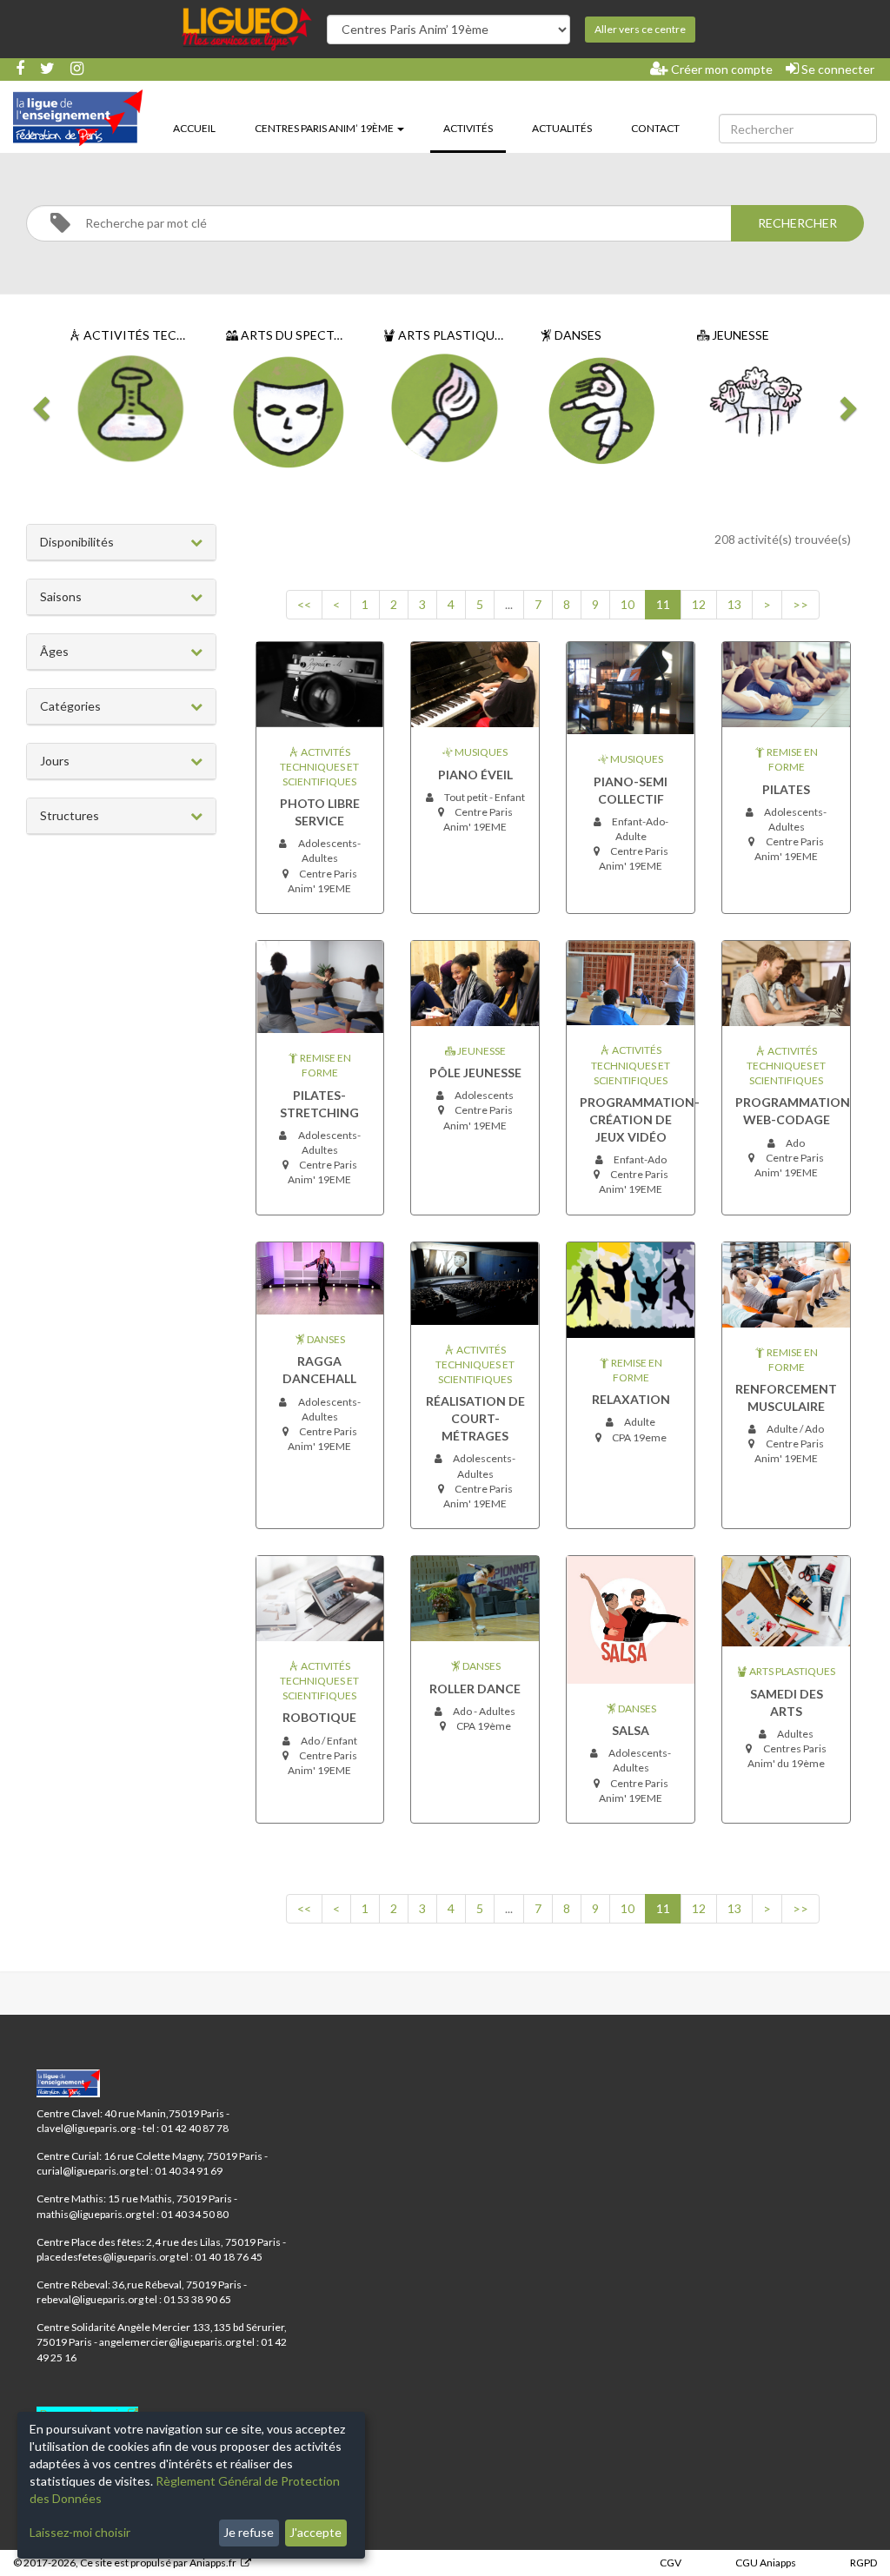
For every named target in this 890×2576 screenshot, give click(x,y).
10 (628, 604)
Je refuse (249, 2532)
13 (734, 604)
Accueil (194, 128)
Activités (475, 128)
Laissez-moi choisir (80, 2532)
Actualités (562, 128)
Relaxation (631, 1399)
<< (304, 604)
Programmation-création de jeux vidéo (640, 1119)
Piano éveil (475, 775)
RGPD (863, 2563)
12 (699, 604)
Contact (655, 128)
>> (800, 604)
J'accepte (315, 2532)
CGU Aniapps (766, 2563)
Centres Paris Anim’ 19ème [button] (325, 128)
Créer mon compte (721, 69)
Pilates (786, 789)
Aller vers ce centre (640, 29)
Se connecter (837, 69)
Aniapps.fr (213, 2563)
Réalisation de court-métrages (475, 1418)
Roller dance (475, 1689)
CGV (671, 2563)
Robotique (319, 1717)
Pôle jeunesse (475, 1073)
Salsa (631, 1730)
